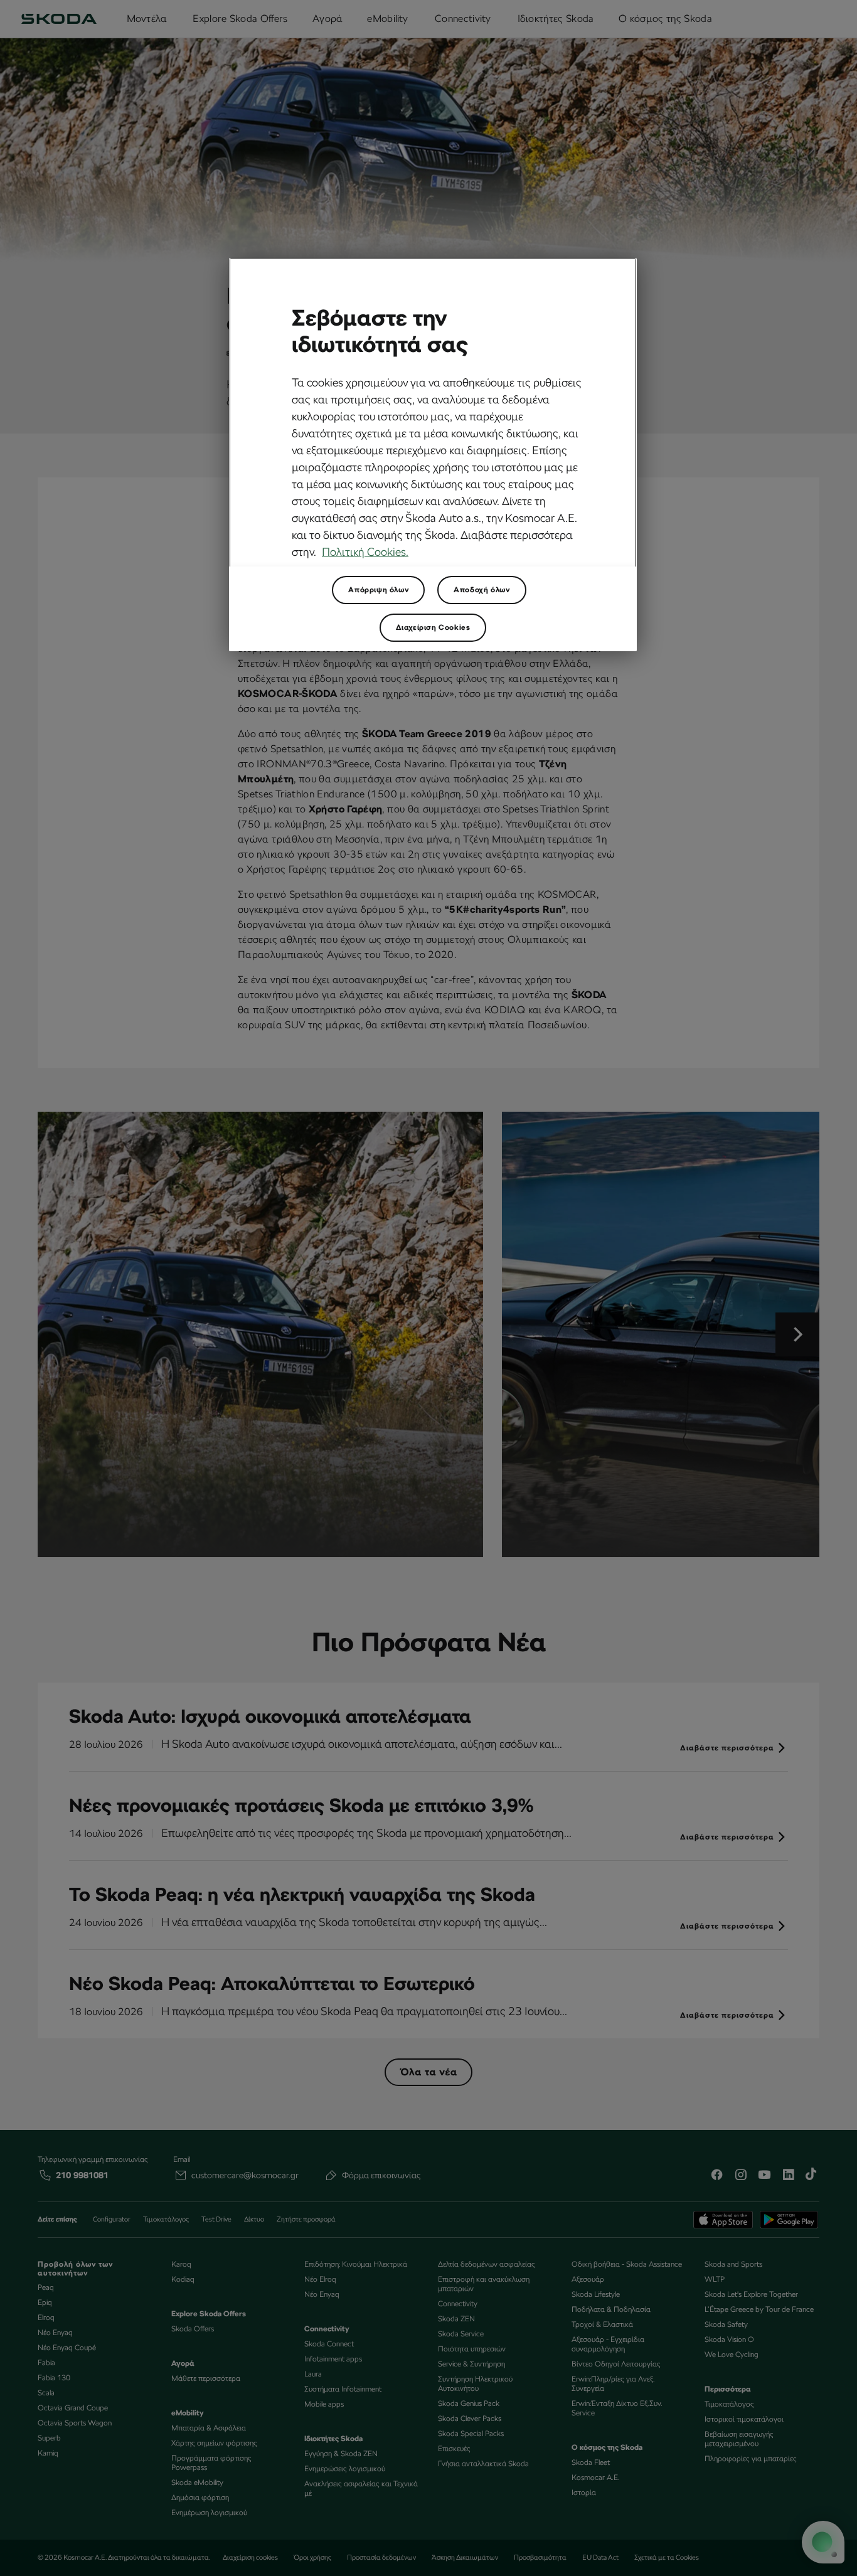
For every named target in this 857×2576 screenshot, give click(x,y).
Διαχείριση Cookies (433, 627)
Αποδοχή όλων (482, 590)
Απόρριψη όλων (378, 590)
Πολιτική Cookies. (365, 552)
